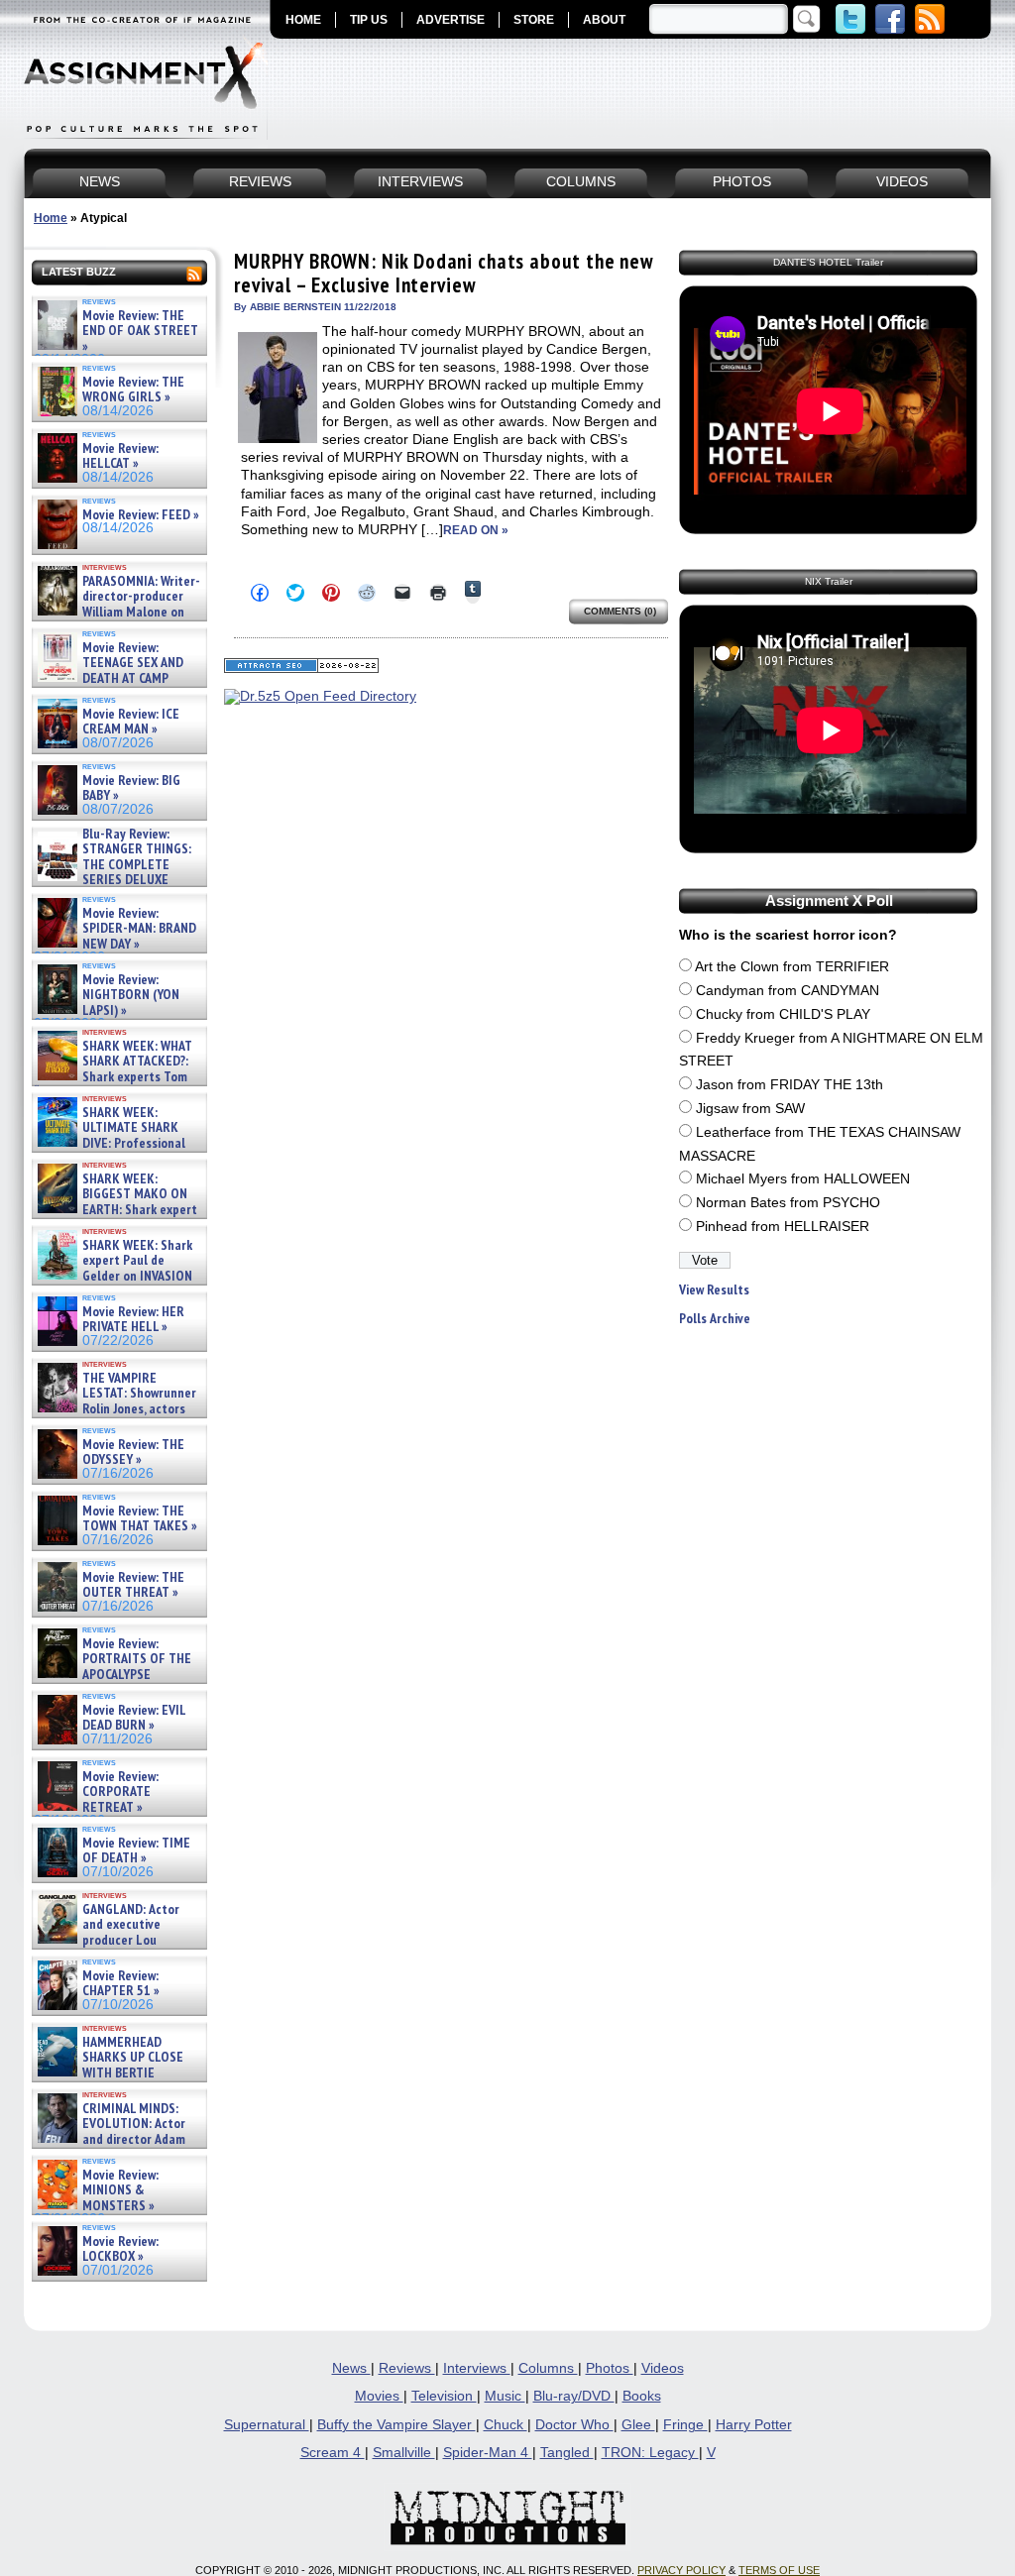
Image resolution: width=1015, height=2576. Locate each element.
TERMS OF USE (779, 2570)
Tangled (567, 2453)
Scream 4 (333, 2453)
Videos (663, 2368)
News (351, 2368)
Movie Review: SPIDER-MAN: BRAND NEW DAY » (139, 929)
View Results (714, 1290)
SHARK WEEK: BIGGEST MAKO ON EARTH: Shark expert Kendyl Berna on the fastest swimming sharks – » (115, 1210)
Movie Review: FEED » (141, 515)
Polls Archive (715, 1319)
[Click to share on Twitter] (295, 593)
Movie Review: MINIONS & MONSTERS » (120, 2190)
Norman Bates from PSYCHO (788, 1203)
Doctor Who (574, 2425)
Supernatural (267, 2425)
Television (444, 2396)
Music (505, 2396)
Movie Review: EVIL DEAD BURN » (134, 1718)
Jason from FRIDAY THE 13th (789, 1085)
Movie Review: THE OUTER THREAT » (133, 1585)
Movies (379, 2396)
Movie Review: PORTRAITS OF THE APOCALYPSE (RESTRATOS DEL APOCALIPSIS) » (113, 1675)
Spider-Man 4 (488, 2453)
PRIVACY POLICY (681, 2570)
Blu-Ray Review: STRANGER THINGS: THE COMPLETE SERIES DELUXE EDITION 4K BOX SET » (113, 865)
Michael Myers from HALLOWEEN (803, 1179)
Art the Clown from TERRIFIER (792, 967)
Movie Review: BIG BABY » (131, 788)
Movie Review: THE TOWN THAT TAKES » (140, 1519)
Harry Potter (754, 2425)
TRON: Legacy (650, 2453)
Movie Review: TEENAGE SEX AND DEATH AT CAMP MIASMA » (109, 671)
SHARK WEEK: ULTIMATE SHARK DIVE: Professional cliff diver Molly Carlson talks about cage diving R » (117, 1143)
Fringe (685, 2425)
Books (642, 2396)
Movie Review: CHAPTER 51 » (121, 1984)
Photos (610, 2368)
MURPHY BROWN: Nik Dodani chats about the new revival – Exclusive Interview (444, 273)
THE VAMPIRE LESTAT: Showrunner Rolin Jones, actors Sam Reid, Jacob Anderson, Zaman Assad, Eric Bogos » (115, 1409)
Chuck (506, 2425)
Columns (548, 2368)
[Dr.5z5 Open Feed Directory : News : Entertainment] (320, 696)
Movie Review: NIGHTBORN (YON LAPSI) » (131, 995)
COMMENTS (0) (620, 611)
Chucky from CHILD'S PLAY (783, 1014)
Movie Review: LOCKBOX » (120, 2249)
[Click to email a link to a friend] (402, 593)
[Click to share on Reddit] (367, 593)
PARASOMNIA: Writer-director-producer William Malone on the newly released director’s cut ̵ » (117, 612)
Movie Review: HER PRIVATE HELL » (133, 1320)
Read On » (476, 530)
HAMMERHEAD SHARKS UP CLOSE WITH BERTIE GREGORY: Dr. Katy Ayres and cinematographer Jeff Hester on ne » (116, 2080)
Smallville (404, 2453)
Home (51, 218)
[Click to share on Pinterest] (331, 593)
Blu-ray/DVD (574, 2396)
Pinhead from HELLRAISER (783, 1227)
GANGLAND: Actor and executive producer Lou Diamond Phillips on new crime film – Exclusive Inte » (117, 1940)
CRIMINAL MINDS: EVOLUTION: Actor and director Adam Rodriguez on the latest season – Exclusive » (110, 2139)
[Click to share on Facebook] (260, 593)
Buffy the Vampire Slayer (396, 2425)
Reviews (407, 2368)
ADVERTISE (451, 20)
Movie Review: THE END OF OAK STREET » (140, 331)
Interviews (477, 2368)
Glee (638, 2425)
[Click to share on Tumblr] (473, 592)
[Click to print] (438, 593)
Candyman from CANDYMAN (788, 991)
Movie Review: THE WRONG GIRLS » (133, 390)
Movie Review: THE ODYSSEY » (133, 1453)
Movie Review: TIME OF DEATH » (136, 1851)
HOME (303, 20)
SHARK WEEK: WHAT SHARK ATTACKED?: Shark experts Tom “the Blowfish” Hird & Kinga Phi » (113, 1077)
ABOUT (604, 20)
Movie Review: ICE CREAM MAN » (131, 722)
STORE (534, 20)
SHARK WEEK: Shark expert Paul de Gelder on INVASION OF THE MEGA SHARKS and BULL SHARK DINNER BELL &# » (115, 1284)
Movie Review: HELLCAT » (120, 456)
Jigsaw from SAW (750, 1109)
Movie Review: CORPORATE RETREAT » (120, 1792)
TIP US (369, 20)
